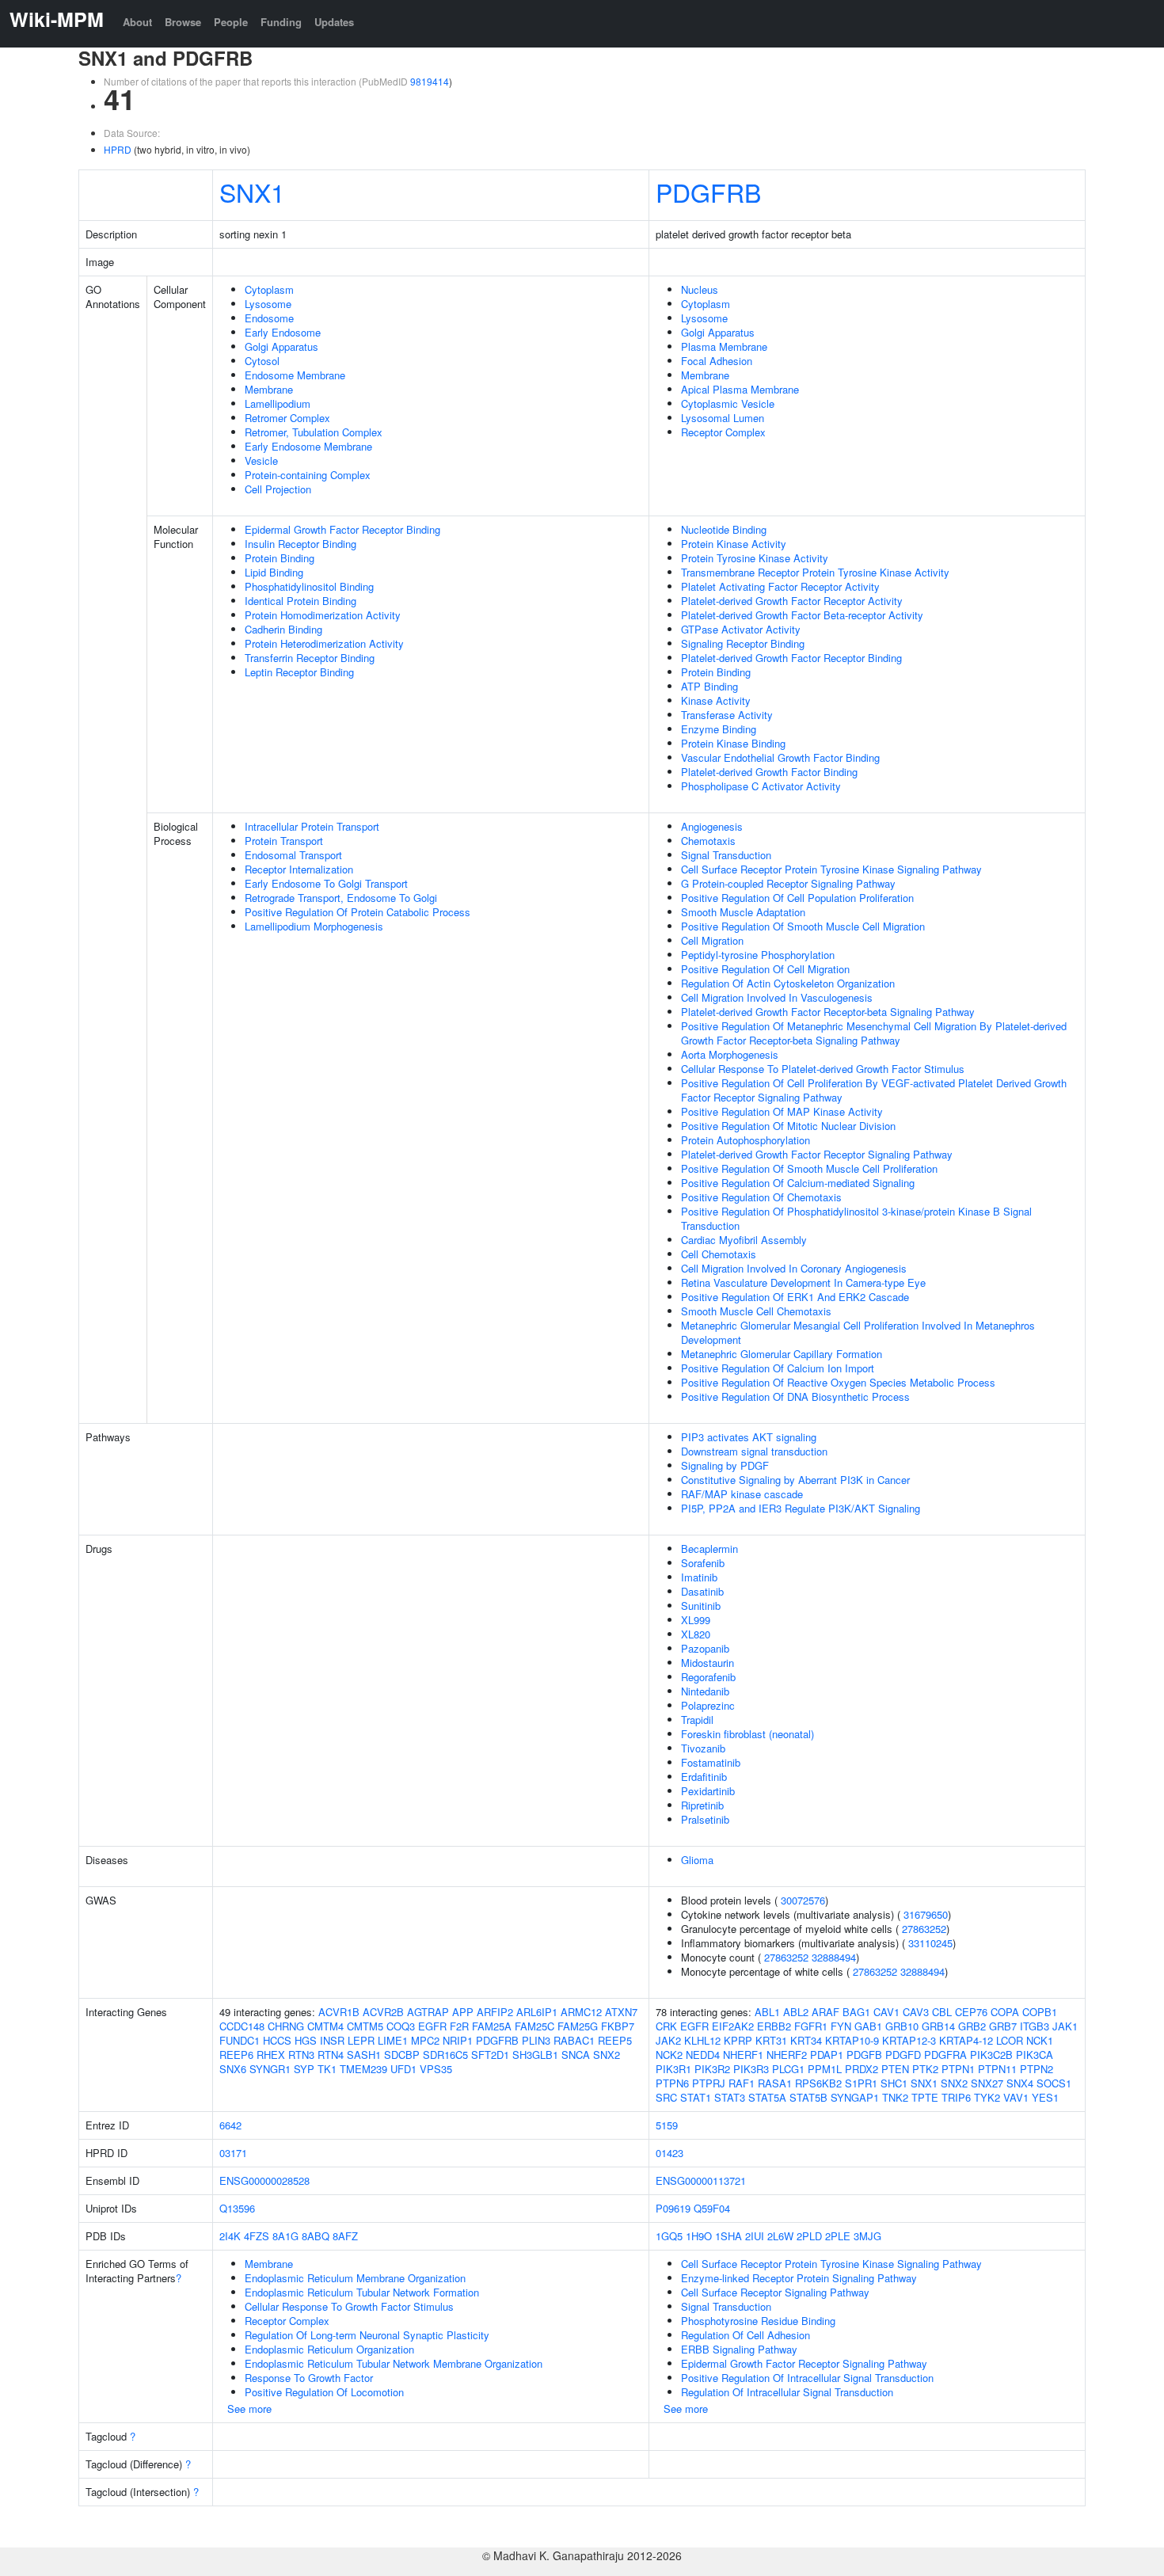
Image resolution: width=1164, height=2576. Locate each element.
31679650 (926, 1914)
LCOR (1010, 2040)
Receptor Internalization (299, 869)
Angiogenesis (712, 826)
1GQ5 (669, 2236)
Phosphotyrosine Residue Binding (758, 2321)
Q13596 (237, 2208)
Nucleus (700, 289)
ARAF (825, 2012)
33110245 (930, 1943)
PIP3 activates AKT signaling (749, 1437)
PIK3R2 (712, 2069)
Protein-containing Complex (308, 475)
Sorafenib (703, 1563)
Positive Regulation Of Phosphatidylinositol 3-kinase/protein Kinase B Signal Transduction (856, 1218)
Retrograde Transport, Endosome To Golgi (341, 898)
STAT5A (767, 2097)
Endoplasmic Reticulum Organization (329, 2349)
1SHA (728, 2236)
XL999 (696, 1620)
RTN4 (331, 2055)
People (231, 22)
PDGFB (864, 2055)
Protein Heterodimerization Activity (324, 643)
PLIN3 (536, 2040)
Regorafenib (708, 1677)
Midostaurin (708, 1663)
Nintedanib (705, 1691)
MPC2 (425, 2040)
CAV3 (916, 2012)
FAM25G (578, 2026)
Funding (281, 22)
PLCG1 (788, 2069)
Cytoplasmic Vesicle (728, 403)
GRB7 (1003, 2026)
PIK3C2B (991, 2055)
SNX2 (607, 2055)
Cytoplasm (269, 289)
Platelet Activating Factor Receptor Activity (780, 586)
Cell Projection (278, 489)
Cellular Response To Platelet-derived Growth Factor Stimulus (823, 1069)
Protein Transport (284, 841)
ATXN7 (621, 2012)
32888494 (834, 1957)
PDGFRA (945, 2055)
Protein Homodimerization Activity (323, 615)
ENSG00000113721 (701, 2180)
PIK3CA (1035, 2055)
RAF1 (742, 2083)
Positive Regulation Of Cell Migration (765, 969)
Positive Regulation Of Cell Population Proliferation (797, 898)
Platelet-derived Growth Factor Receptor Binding (791, 658)
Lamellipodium (278, 403)
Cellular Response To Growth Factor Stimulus (349, 2306)
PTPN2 (1037, 2069)
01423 (669, 2153)
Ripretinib (702, 1805)
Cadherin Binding (283, 629)
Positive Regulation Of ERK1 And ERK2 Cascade (795, 1297)
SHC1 (894, 2083)
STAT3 (730, 2097)
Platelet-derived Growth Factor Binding (769, 772)
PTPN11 (997, 2069)
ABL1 (767, 2012)
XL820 (696, 1634)
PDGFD (903, 2055)
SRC (666, 2097)
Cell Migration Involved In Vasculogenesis (777, 997)
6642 (230, 2125)
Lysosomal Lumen (723, 418)
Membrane (269, 389)
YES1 (1045, 2097)
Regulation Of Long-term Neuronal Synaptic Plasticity (367, 2335)
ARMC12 (581, 2012)
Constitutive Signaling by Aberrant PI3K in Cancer (795, 1480)
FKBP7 (618, 2026)
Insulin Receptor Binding (301, 544)
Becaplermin (709, 1549)
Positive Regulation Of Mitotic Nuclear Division (788, 1126)
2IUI (755, 2236)
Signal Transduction (726, 855)
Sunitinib (701, 1606)
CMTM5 (365, 2026)
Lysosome (268, 304)
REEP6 (236, 2055)
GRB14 (938, 2026)
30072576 (803, 1900)
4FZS (257, 2236)
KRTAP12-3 (909, 2040)
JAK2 (668, 2040)
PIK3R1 (673, 2069)
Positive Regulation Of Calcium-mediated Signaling (798, 1183)
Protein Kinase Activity (734, 544)
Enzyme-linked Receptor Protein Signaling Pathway (799, 2278)
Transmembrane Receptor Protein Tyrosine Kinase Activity (815, 572)
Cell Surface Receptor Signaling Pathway (775, 2292)
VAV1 (1016, 2097)
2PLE (838, 2236)
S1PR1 (861, 2083)
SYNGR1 (270, 2069)
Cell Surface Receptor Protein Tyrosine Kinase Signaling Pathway (831, 869)
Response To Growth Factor (309, 2378)
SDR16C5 (445, 2055)
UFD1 (403, 2069)
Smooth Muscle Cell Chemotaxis (756, 1311)
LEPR (361, 2040)
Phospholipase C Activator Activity (761, 786)
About (137, 22)
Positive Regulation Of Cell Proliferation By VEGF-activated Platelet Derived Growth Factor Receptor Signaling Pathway (874, 1090)
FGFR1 (811, 2026)
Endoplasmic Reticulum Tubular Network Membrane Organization (394, 2363)
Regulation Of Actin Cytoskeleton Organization (788, 983)
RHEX (271, 2055)
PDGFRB (708, 192)
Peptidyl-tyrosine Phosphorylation (758, 955)
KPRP (738, 2040)
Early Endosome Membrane (308, 446)
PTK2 (925, 2069)
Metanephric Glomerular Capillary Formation (782, 1354)
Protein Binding (280, 558)
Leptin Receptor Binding (299, 672)
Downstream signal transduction (754, 1451)
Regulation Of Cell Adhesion (746, 2335)
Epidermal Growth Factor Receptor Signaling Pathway (804, 2363)
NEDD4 (703, 2055)
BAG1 (856, 2012)
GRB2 (972, 2026)
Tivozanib (703, 1748)
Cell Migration (712, 940)
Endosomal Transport (293, 855)
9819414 (430, 81)
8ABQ (316, 2236)
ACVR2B (383, 2012)
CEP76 (971, 2012)
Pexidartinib (708, 1791)
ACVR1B (339, 2012)
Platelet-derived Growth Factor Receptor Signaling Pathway (817, 1154)
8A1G (285, 2236)
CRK (666, 2026)
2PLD (809, 2236)
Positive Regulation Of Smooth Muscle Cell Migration (803, 926)
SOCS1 (1054, 2083)
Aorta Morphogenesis (730, 1054)
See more (249, 2409)
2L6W (780, 2236)
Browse (183, 22)
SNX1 (252, 192)
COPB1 (1040, 2012)
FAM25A (492, 2026)
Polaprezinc (708, 1705)
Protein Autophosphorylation (746, 1140)
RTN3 (301, 2055)
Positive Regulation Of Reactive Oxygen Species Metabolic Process (838, 1382)
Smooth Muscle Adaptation (743, 912)
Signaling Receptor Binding (743, 643)
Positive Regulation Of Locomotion (324, 2392)
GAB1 (868, 2026)
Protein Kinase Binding (733, 743)
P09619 (673, 2208)
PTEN (895, 2069)
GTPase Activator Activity (741, 629)
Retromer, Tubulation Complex (314, 432)
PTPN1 (958, 2069)
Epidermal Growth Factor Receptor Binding (342, 529)
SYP (304, 2069)
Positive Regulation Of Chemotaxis (761, 1197)
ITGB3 (1035, 2026)
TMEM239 (363, 2069)
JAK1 (1065, 2026)
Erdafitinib (704, 1777)
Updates (334, 22)
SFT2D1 (490, 2055)
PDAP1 (827, 2055)
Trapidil (697, 1720)
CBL (942, 2012)
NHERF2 (787, 2055)
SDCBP (402, 2055)
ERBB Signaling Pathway (739, 2349)
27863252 (924, 1929)
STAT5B (808, 2097)
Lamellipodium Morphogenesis (314, 926)
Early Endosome (283, 332)
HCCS (277, 2040)
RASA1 (775, 2083)
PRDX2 (862, 2069)
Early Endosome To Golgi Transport (326, 883)
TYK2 (987, 2097)
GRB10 (902, 2026)
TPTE (925, 2097)
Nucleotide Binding (724, 529)
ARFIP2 (495, 2012)
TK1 (327, 2069)
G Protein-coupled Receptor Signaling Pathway (788, 883)
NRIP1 (458, 2040)
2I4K (230, 2236)
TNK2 (895, 2097)
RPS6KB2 (818, 2083)
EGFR (432, 2026)
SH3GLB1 (535, 2055)
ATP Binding (709, 686)
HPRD (118, 149)
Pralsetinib (705, 1819)
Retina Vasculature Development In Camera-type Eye (803, 1282)
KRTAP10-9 (852, 2040)
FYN (841, 2026)
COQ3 (401, 2026)
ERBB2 (774, 2026)
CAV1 (886, 2012)
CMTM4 (325, 2026)
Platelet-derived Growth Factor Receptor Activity (792, 601)
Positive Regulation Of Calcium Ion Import (778, 1368)
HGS (306, 2040)
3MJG (867, 2236)
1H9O (699, 2236)
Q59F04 (712, 2208)
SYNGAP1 (855, 2097)
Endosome (269, 318)
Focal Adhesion (717, 361)
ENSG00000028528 (264, 2180)
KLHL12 (702, 2040)
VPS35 (436, 2069)
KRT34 (806, 2040)
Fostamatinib (711, 1762)
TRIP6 (956, 2097)
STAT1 (696, 2097)
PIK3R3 (751, 2069)
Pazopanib (705, 1648)
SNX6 (233, 2069)
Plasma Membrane (724, 346)
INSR (332, 2040)
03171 (233, 2153)
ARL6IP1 (537, 2012)
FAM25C (534, 2026)
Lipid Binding (274, 572)
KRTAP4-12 (966, 2040)
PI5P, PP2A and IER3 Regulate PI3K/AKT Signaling (801, 1508)
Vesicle (261, 460)
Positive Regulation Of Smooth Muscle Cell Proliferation (809, 1168)
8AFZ (345, 2236)
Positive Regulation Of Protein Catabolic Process (358, 912)
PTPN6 (672, 2083)
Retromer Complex (287, 418)
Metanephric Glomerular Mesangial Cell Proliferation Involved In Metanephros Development (858, 1332)
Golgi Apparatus (281, 346)
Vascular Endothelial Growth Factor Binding (780, 757)
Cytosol (262, 361)
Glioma (697, 1860)
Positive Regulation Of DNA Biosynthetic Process (795, 1396)
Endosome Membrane (295, 375)
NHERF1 (743, 2055)
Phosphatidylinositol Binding (309, 586)
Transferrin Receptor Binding (310, 658)
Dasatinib (702, 1591)
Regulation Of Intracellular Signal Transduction (787, 2392)
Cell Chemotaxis (719, 1254)
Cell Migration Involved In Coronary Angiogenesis (794, 1268)
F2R (459, 2026)
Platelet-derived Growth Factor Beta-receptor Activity (802, 615)
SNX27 (987, 2083)
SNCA (576, 2055)
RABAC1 (574, 2040)
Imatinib (699, 1577)
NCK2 (669, 2055)
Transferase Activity (727, 715)
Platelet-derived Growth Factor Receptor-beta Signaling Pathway (828, 1012)
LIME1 (393, 2040)
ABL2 (796, 2012)
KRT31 (771, 2040)
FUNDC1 (240, 2040)
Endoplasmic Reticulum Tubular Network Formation (362, 2292)
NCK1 (1040, 2040)
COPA (1005, 2012)
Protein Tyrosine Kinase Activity (755, 558)
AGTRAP (428, 2012)
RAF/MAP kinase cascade (742, 1494)
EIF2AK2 (733, 2026)
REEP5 (615, 2040)
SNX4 (1020, 2083)
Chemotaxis (708, 841)
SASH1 (364, 2055)
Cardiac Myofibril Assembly (744, 1240)
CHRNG (286, 2026)
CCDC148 (242, 2026)
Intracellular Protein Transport (312, 826)
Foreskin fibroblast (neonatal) (747, 1734)
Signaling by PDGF (725, 1465)
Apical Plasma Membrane (740, 389)
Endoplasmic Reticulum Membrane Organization (355, 2278)
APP (463, 2012)
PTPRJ (709, 2083)
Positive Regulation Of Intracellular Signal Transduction (807, 2378)
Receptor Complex (723, 432)
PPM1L (825, 2069)
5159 (667, 2125)
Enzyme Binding (719, 729)
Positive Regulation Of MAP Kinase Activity (782, 1111)
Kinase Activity (716, 700)
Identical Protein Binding (301, 601)
